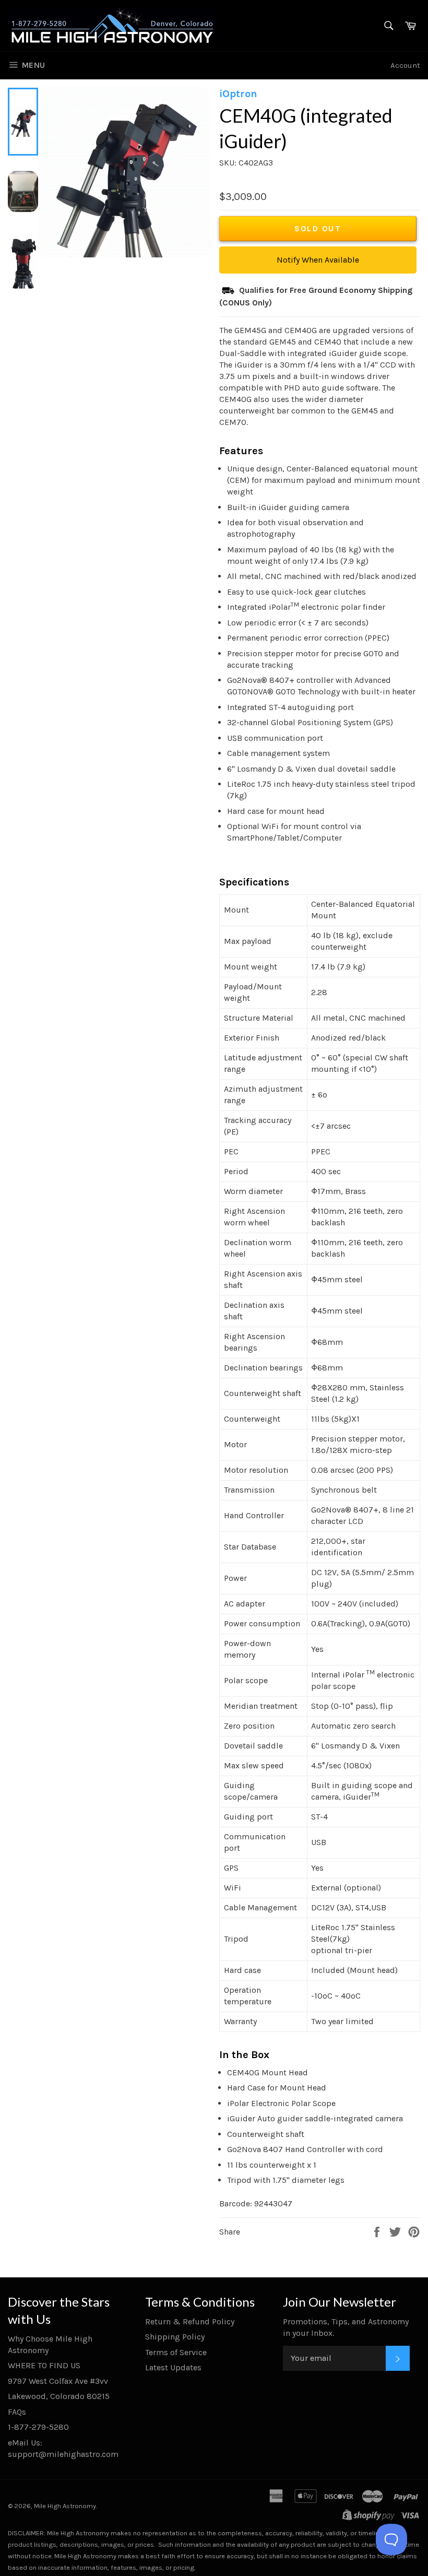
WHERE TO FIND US (44, 2365)
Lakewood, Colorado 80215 (59, 2396)
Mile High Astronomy (65, 2506)
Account (405, 65)
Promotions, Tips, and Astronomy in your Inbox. (346, 2327)
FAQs (17, 2412)
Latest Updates (173, 2367)
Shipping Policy (175, 2337)
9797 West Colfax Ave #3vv (58, 2381)
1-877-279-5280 (38, 2427)
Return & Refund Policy (190, 2321)
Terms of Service (176, 2352)
